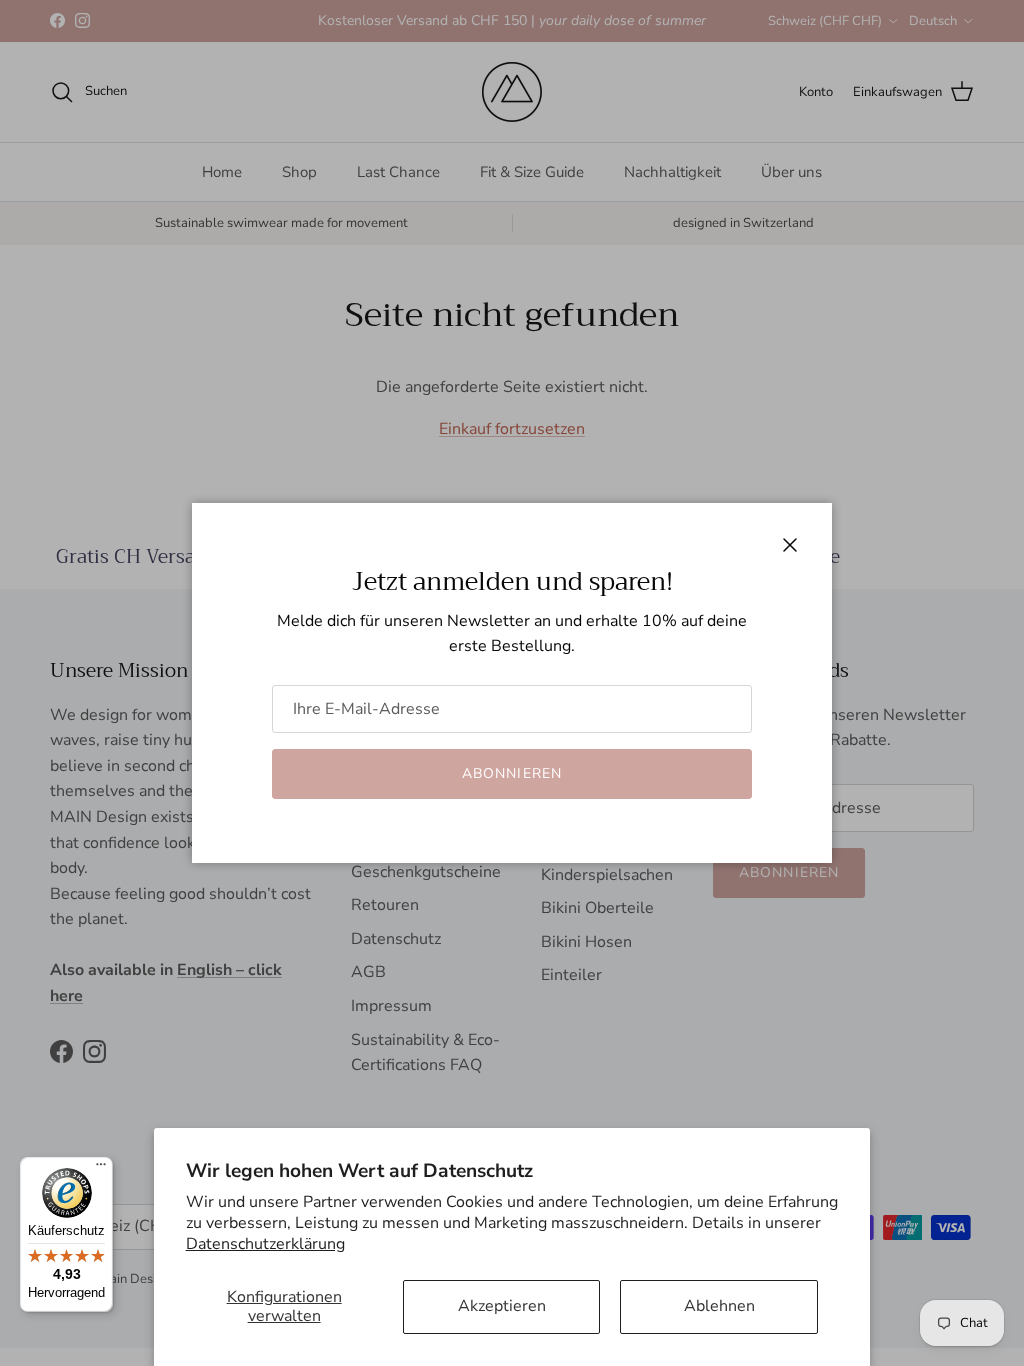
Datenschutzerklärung (265, 1244)
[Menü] (101, 1169)
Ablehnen (719, 1306)
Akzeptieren (502, 1306)
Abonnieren (512, 773)
